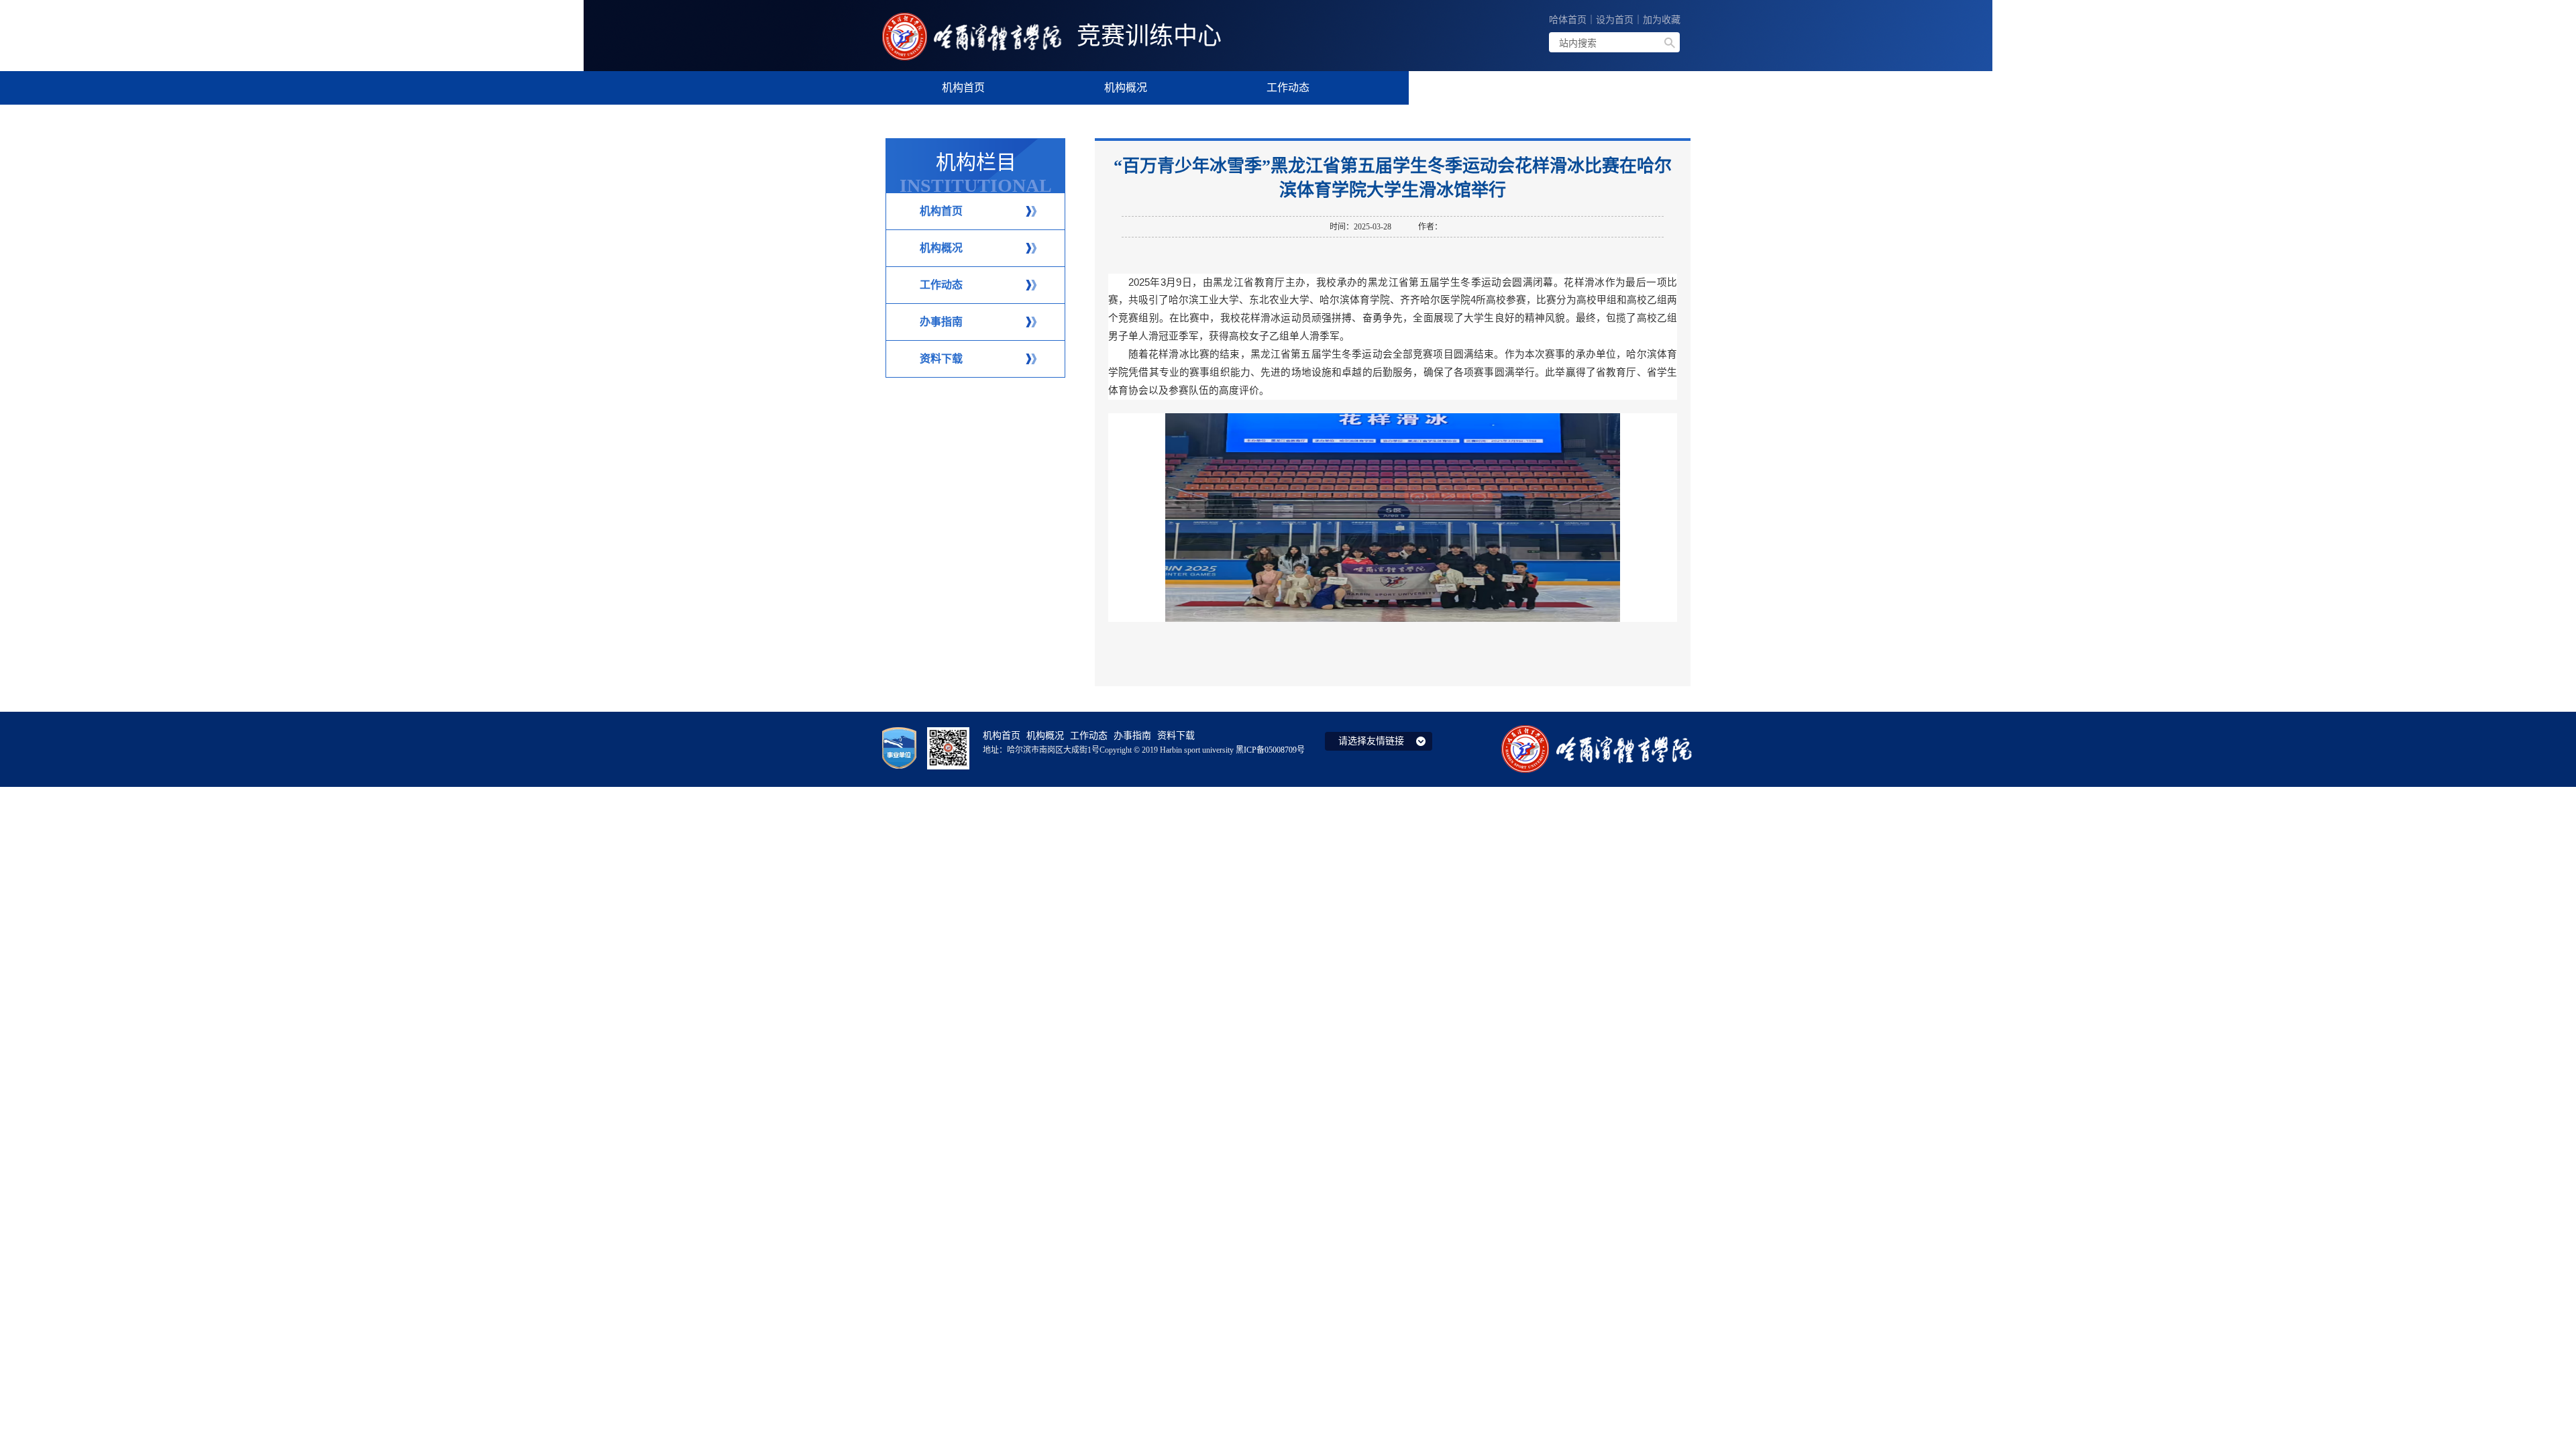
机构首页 (941, 211)
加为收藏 (1662, 20)
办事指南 (941, 322)
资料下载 (941, 359)
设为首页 (1615, 20)
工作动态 (941, 285)
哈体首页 (1568, 20)
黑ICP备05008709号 (1270, 750)
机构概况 (941, 248)
